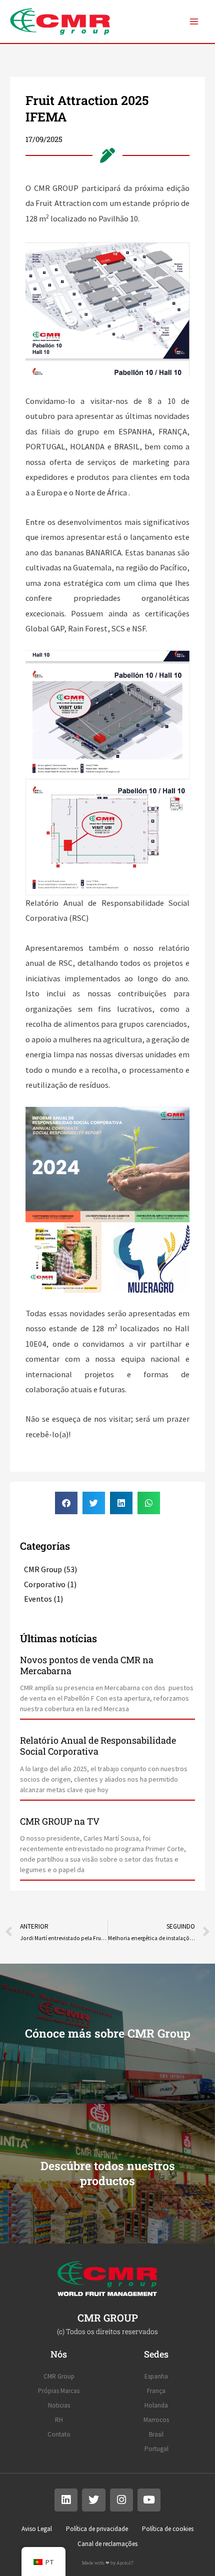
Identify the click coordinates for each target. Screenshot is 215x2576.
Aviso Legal (37, 2529)
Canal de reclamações (107, 2544)
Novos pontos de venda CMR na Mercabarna (87, 1665)
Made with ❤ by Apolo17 (108, 2563)
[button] (66, 1503)
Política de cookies (168, 2529)
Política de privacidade (97, 2529)
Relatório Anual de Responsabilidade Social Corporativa (98, 1746)
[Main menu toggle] (194, 22)
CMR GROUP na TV (60, 1821)
